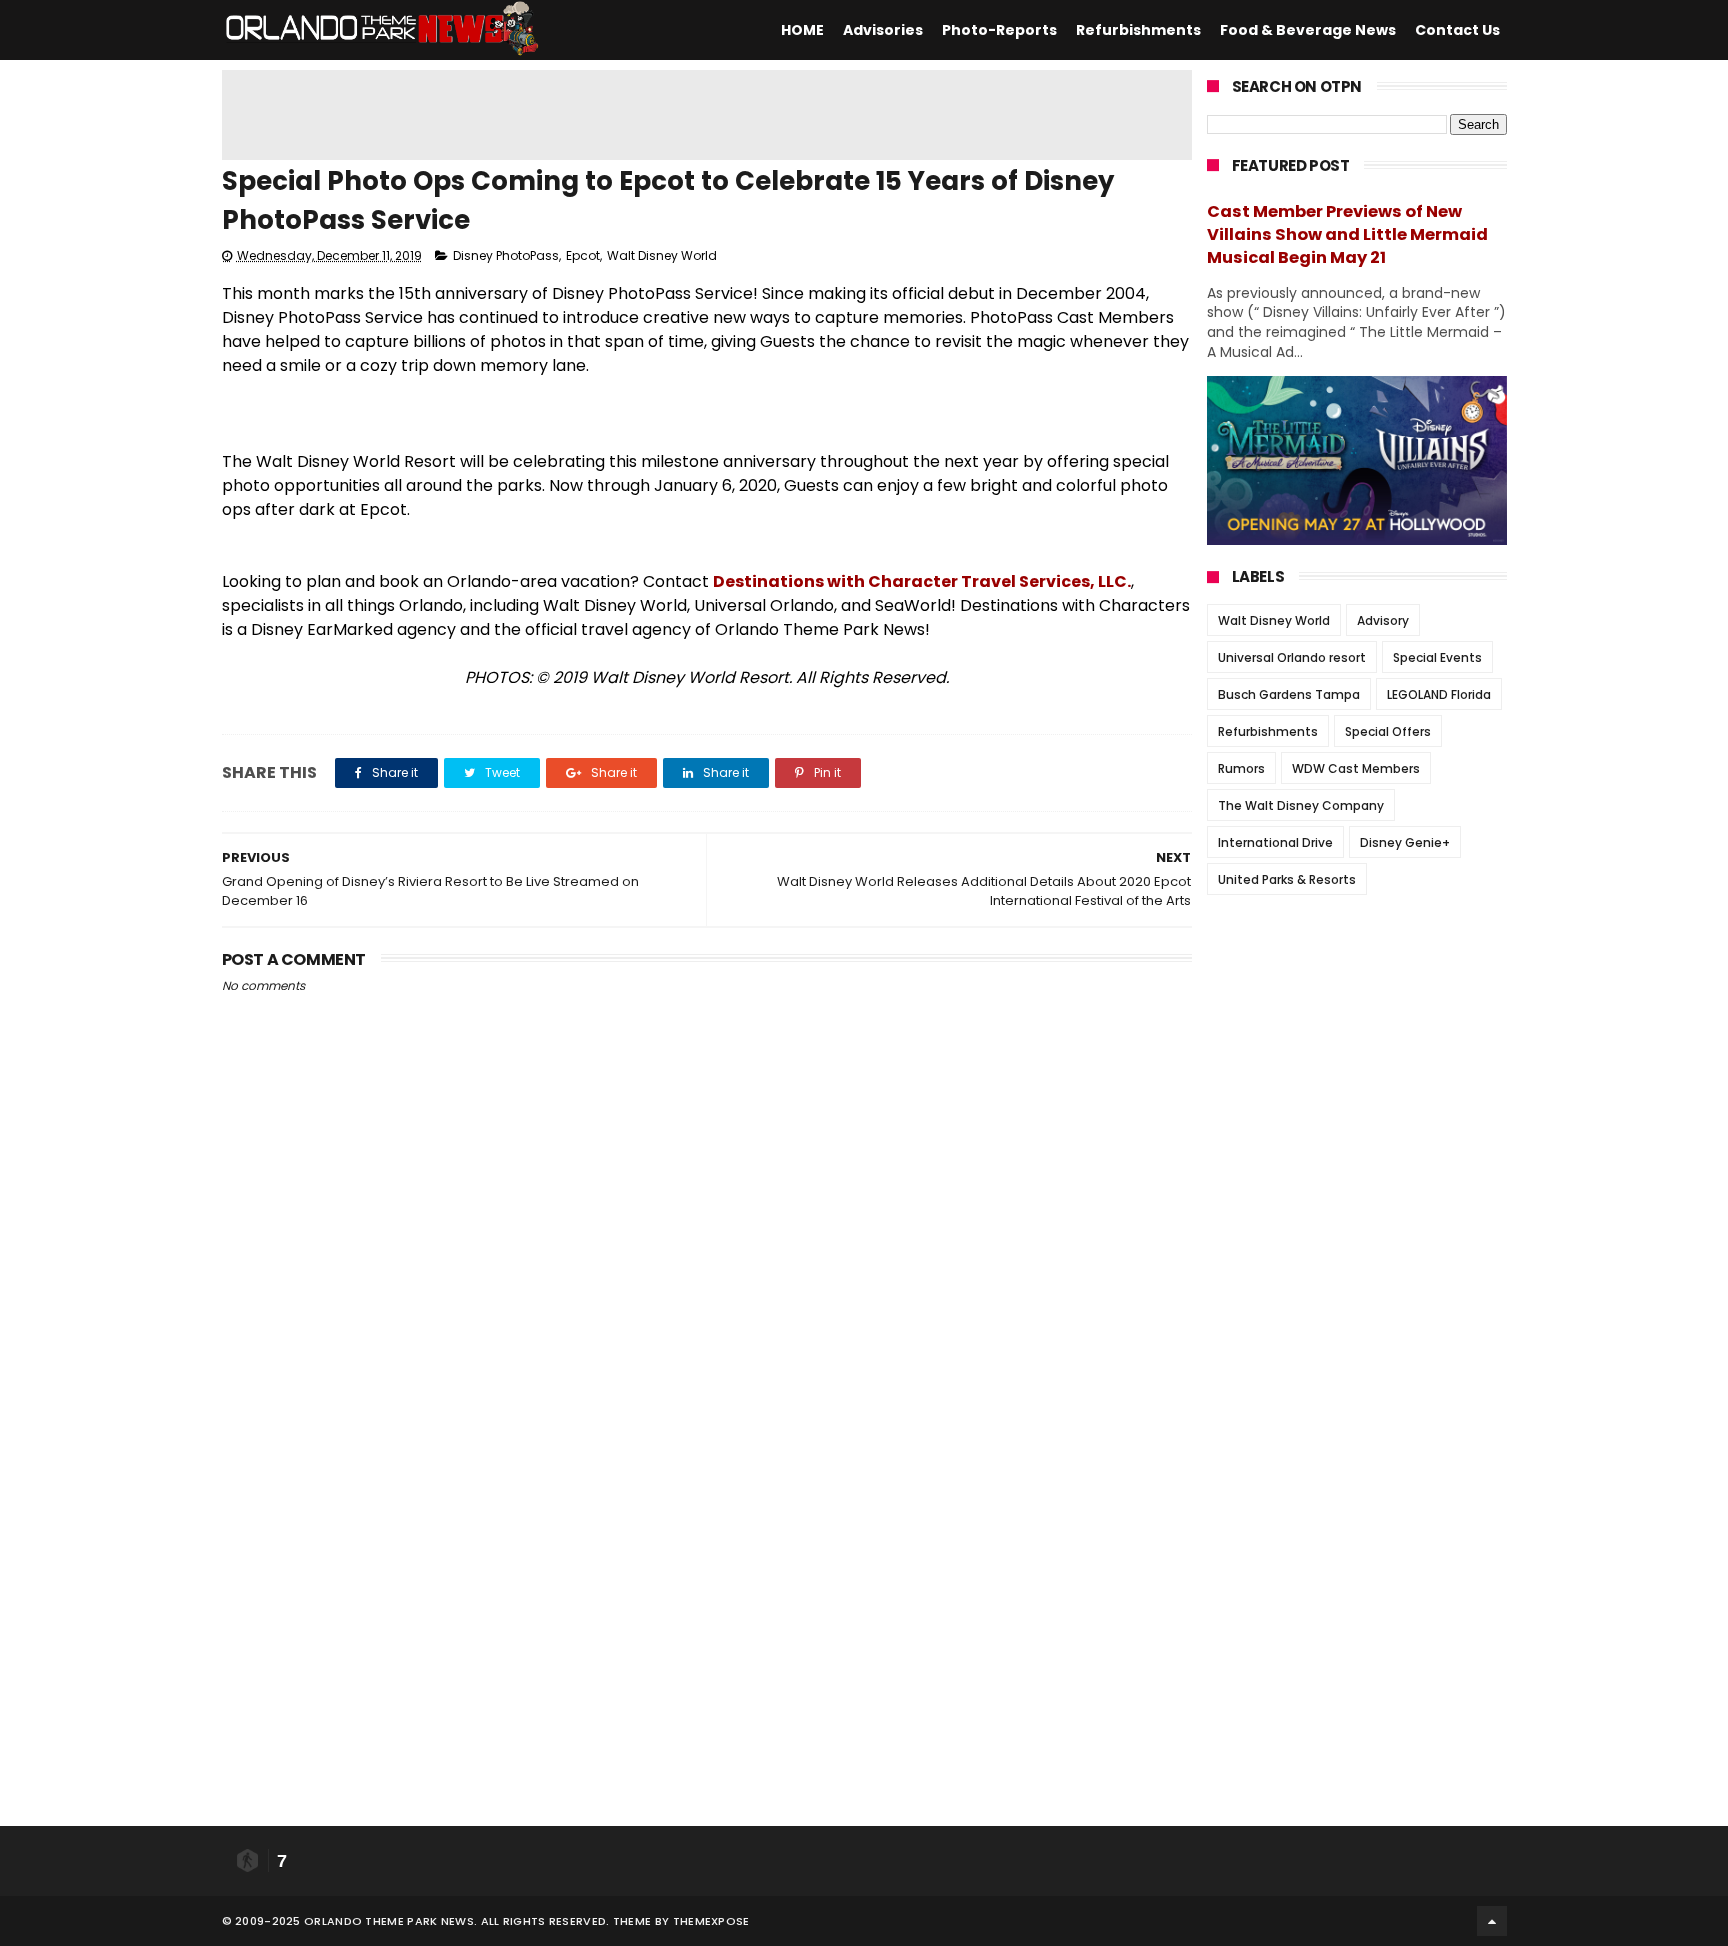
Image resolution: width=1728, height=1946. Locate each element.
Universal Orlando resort (1292, 657)
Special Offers (1388, 731)
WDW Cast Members (1356, 768)
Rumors (1241, 768)
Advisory (1383, 620)
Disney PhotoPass (506, 255)
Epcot (583, 255)
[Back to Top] (1492, 1921)
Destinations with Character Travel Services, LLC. (922, 581)
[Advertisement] (707, 115)
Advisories (883, 30)
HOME (802, 30)
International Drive (1275, 842)
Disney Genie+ (1405, 842)
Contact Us (1457, 30)
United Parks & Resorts (1287, 879)
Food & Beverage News (1308, 30)
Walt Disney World (662, 255)
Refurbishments (1138, 30)
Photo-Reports (999, 30)
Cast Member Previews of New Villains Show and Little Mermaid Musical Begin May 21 (1347, 234)
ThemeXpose (711, 1921)
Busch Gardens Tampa (1289, 694)
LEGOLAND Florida (1439, 694)
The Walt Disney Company (1301, 805)
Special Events (1437, 657)
